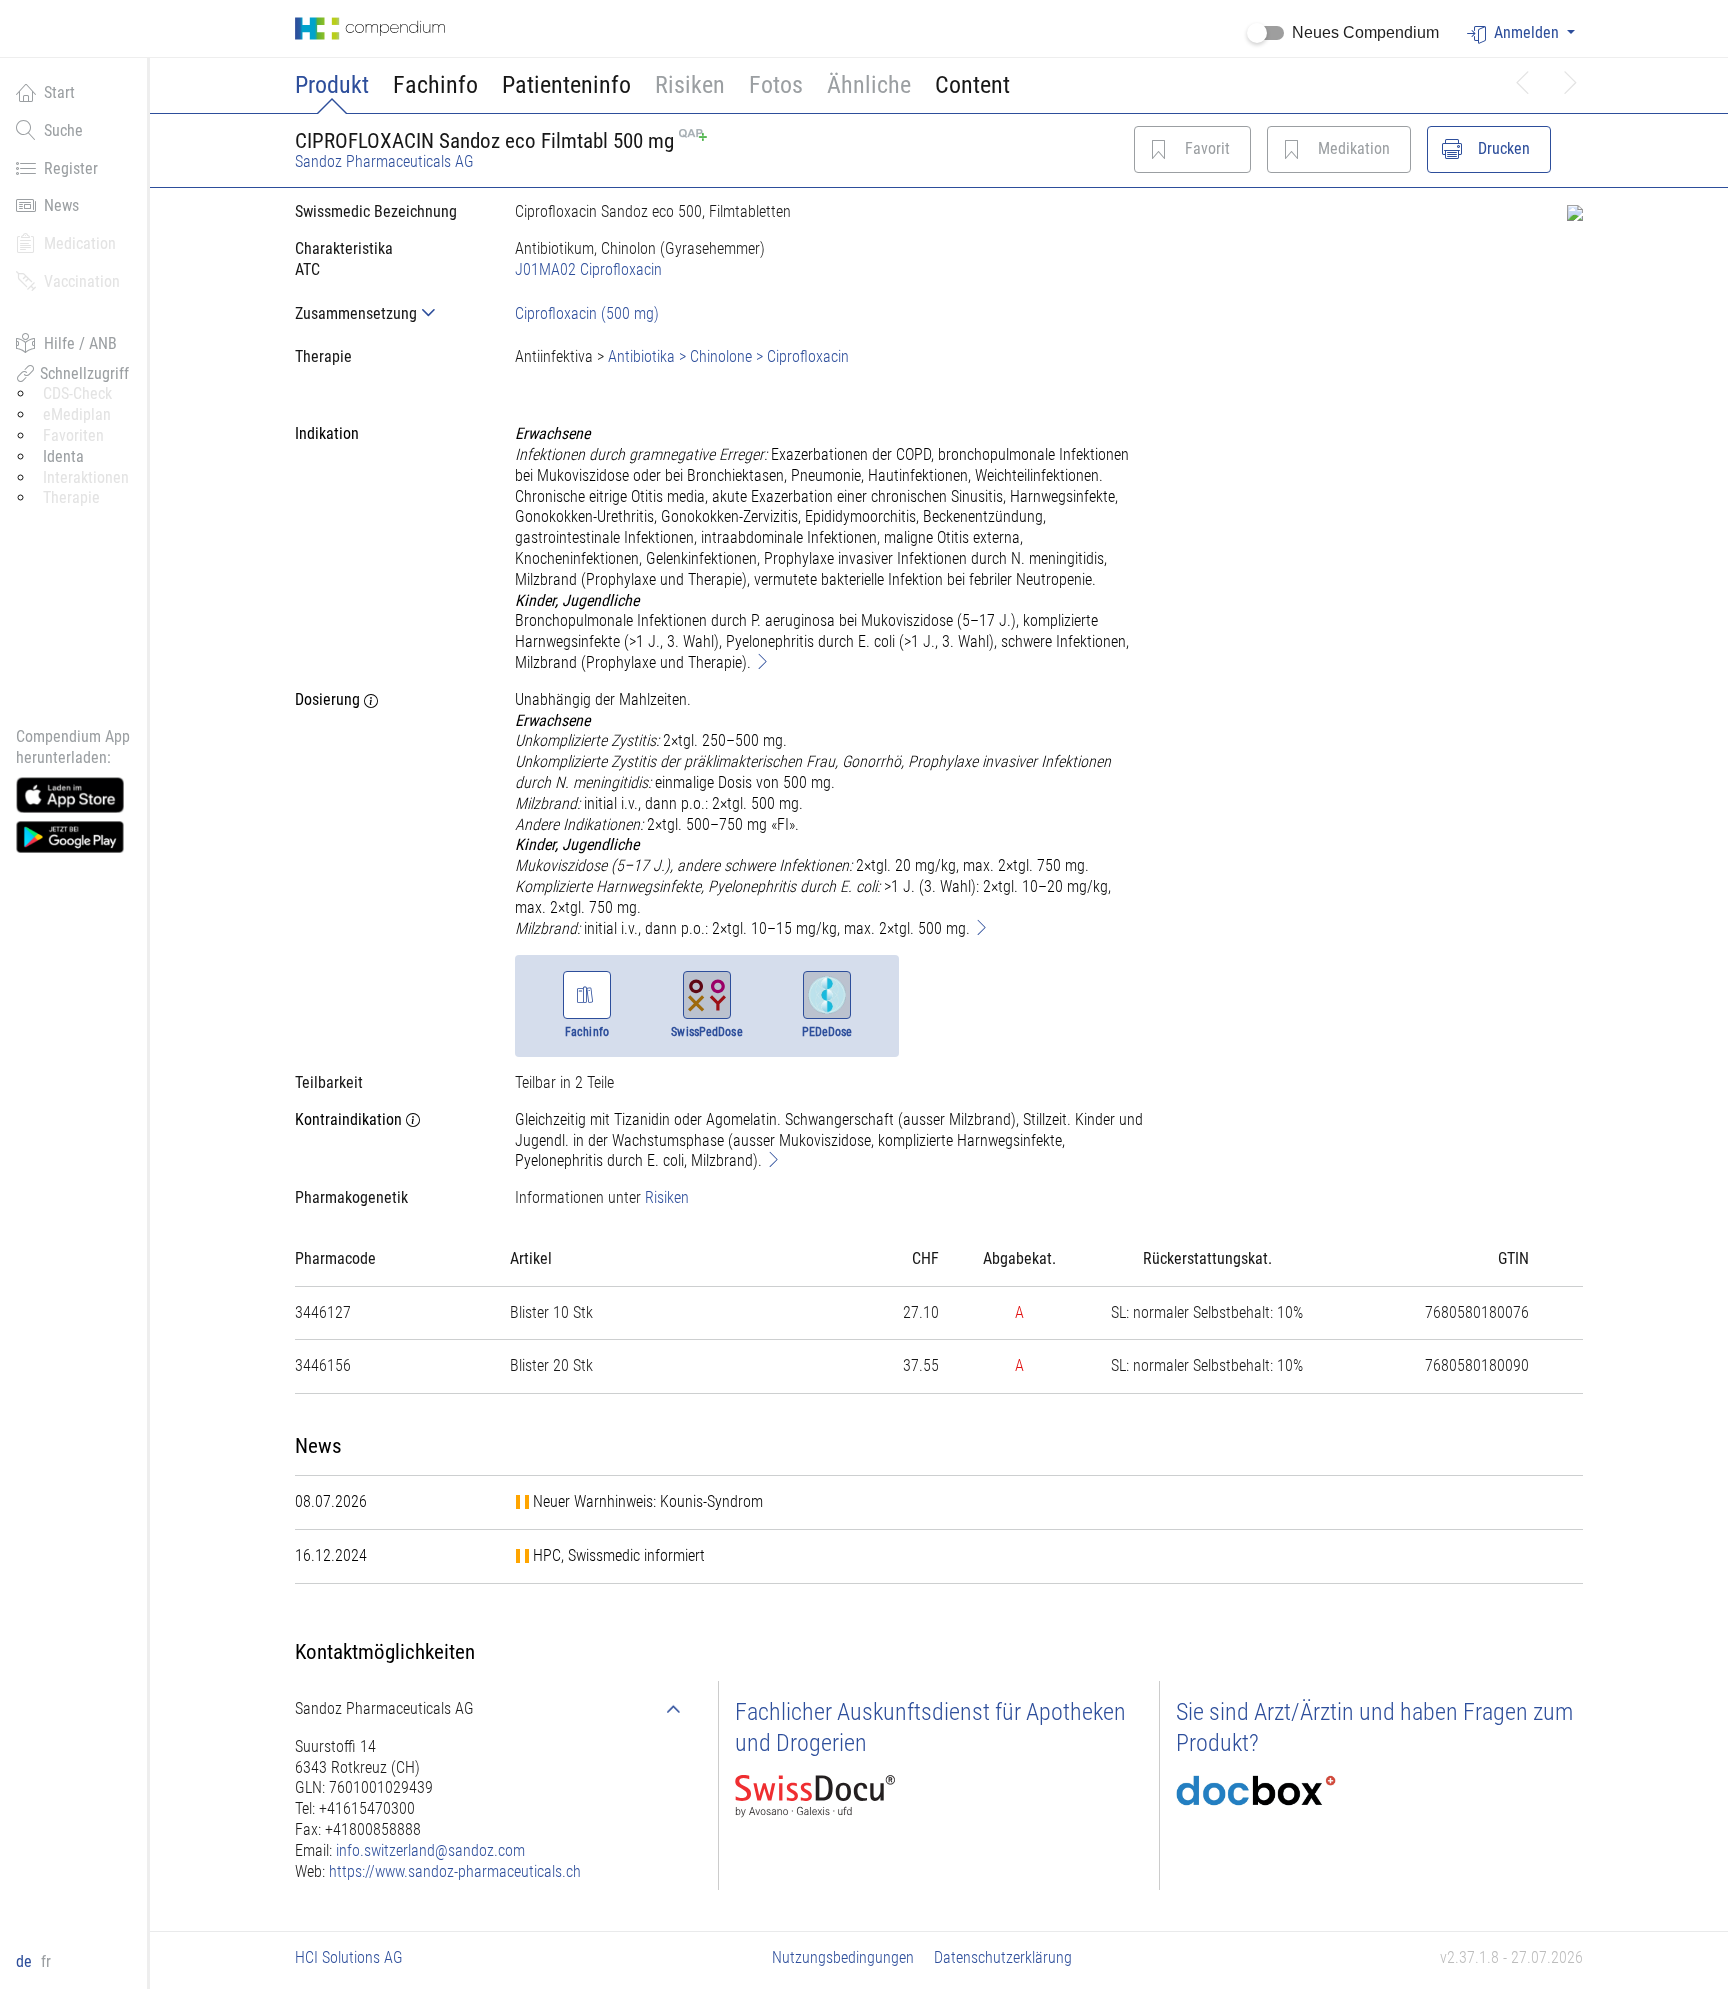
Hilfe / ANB (80, 343)
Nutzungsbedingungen (843, 1957)
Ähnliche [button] (869, 85)
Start (59, 92)
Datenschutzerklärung (1003, 1957)
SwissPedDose (706, 1032)
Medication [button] (80, 243)
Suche (63, 130)
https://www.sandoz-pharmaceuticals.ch (455, 1871)
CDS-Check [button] (77, 393)
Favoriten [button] (73, 435)
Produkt (332, 85)
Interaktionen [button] (86, 477)
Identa (63, 456)
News (61, 205)
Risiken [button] (690, 85)
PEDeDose (827, 1032)
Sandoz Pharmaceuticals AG (384, 161)
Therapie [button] (71, 497)
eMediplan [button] (77, 414)
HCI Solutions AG (349, 1957)
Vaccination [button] (82, 281)
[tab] (389, 313)
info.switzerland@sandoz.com (430, 1850)
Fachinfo (435, 85)
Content (972, 85)
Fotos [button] (776, 85)
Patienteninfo (566, 85)
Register (71, 168)
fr (46, 1961)
